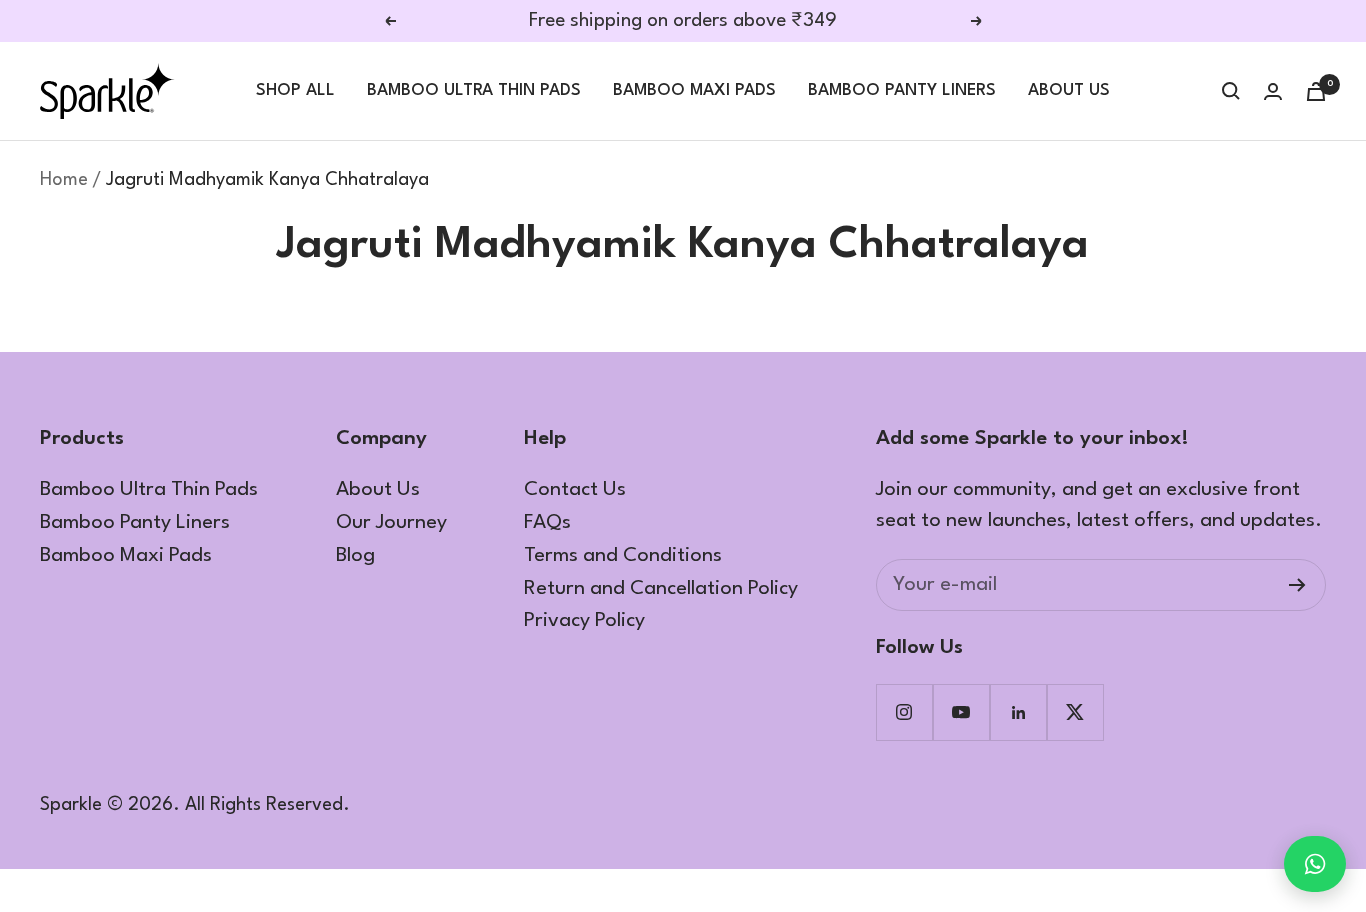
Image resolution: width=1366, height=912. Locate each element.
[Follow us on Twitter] (1075, 712)
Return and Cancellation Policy (661, 589)
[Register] (1297, 585)
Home (64, 180)
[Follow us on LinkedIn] (1018, 712)
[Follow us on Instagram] (904, 712)
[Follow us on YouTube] (961, 712)
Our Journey (391, 523)
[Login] (1273, 91)
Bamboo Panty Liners (902, 91)
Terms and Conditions (623, 556)
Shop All (295, 91)
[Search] (1231, 91)
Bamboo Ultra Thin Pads (474, 91)
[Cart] (1316, 91)
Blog (355, 556)
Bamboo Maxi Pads (694, 91)
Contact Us (575, 490)
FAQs (547, 523)
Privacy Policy (584, 621)
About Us (1069, 91)
